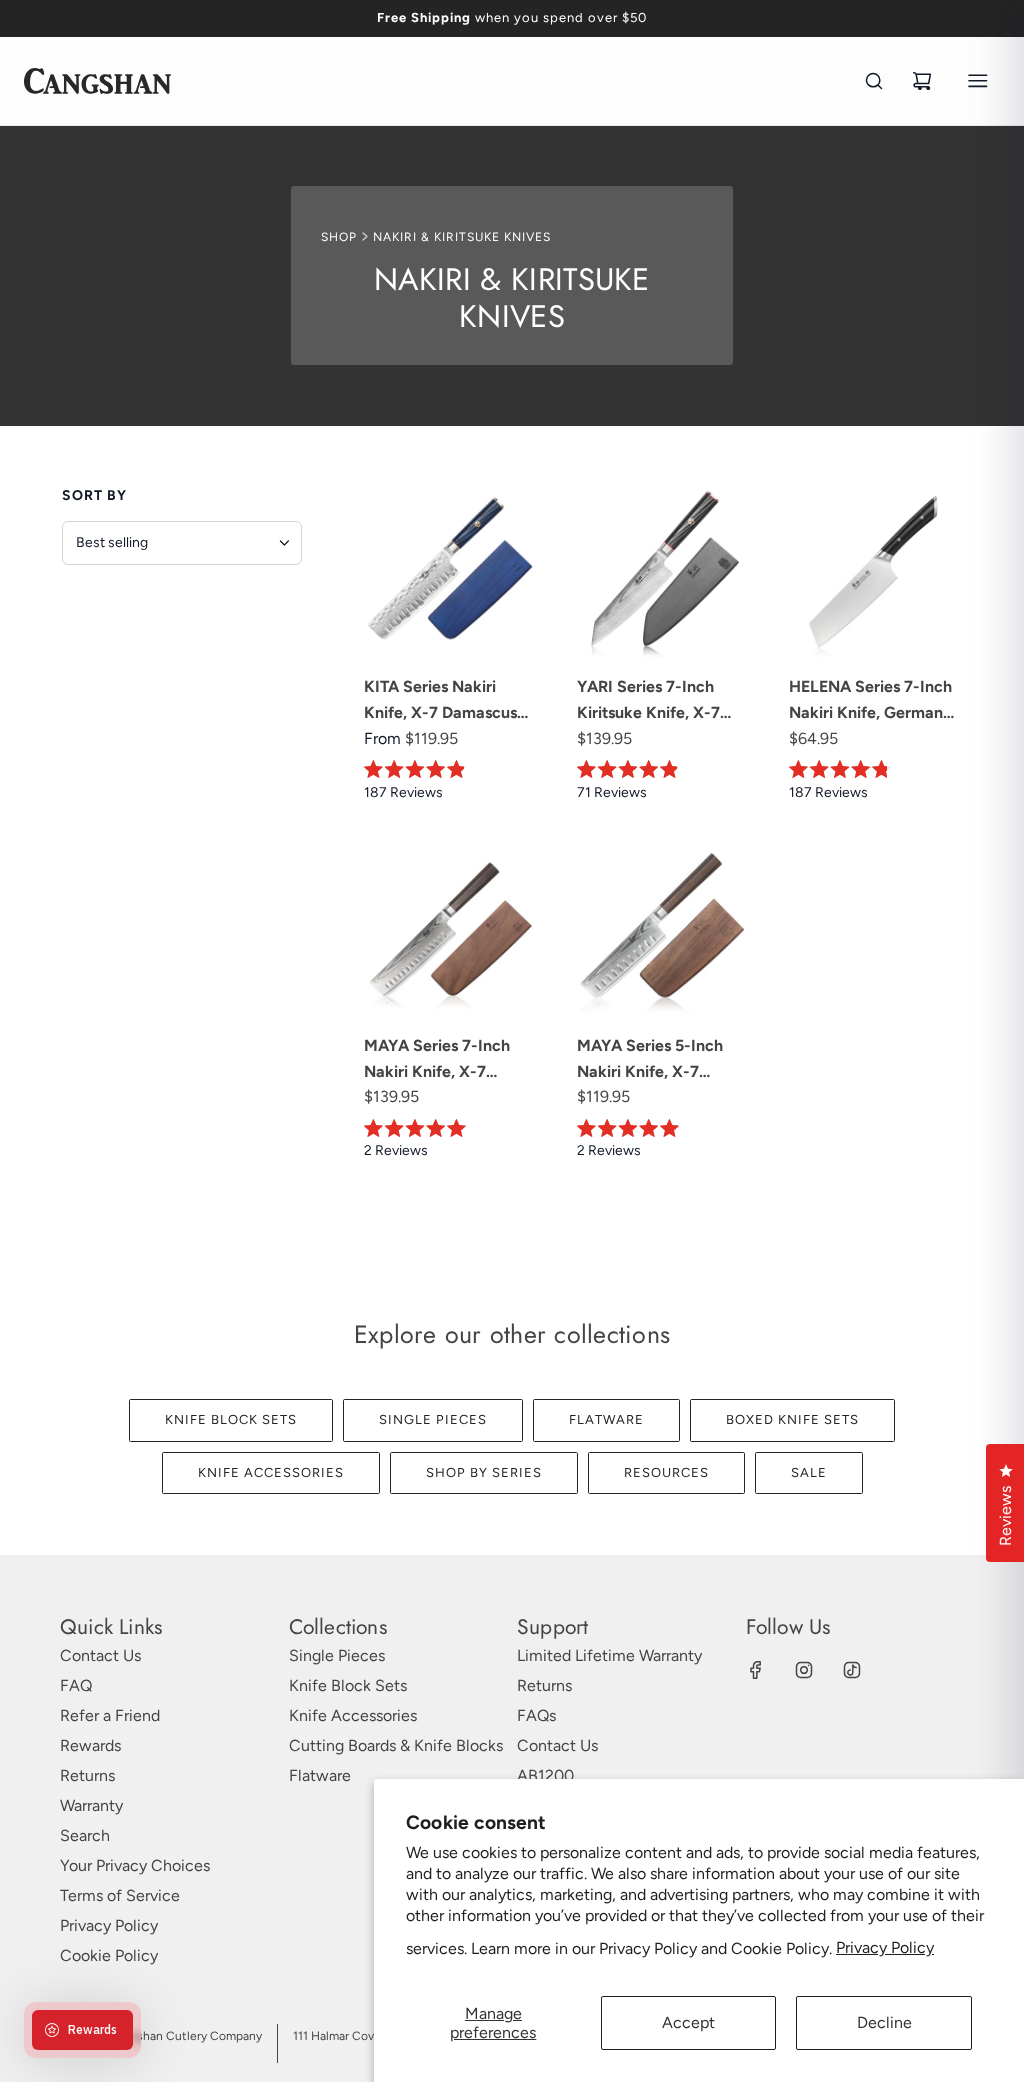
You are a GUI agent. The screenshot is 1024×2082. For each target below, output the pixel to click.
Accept (688, 2022)
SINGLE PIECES (433, 1419)
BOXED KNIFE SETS (792, 1419)
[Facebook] (756, 1670)
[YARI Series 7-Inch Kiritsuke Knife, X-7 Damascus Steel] (663, 572)
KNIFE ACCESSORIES (271, 1472)
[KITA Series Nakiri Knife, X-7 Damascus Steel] (450, 572)
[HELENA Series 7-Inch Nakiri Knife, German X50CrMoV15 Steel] (875, 572)
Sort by (94, 495)
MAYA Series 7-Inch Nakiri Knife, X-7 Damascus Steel (437, 1060)
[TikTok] (852, 1670)
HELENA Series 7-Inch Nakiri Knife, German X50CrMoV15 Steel (870, 701)
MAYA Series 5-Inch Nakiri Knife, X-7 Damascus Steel (650, 1060)
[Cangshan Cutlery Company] (97, 81)
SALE (809, 1472)
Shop (339, 237)
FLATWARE (606, 1419)
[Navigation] (978, 81)
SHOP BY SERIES (484, 1472)
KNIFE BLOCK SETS (231, 1419)
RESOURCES (666, 1472)
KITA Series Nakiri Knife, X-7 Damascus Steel (440, 701)
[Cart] (922, 81)
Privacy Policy (885, 1947)
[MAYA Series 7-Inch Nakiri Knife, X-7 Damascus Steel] (450, 930)
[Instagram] (804, 1670)
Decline (884, 2022)
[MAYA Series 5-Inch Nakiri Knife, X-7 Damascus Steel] (663, 930)
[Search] (874, 81)
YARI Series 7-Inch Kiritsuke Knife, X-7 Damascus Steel (648, 701)
